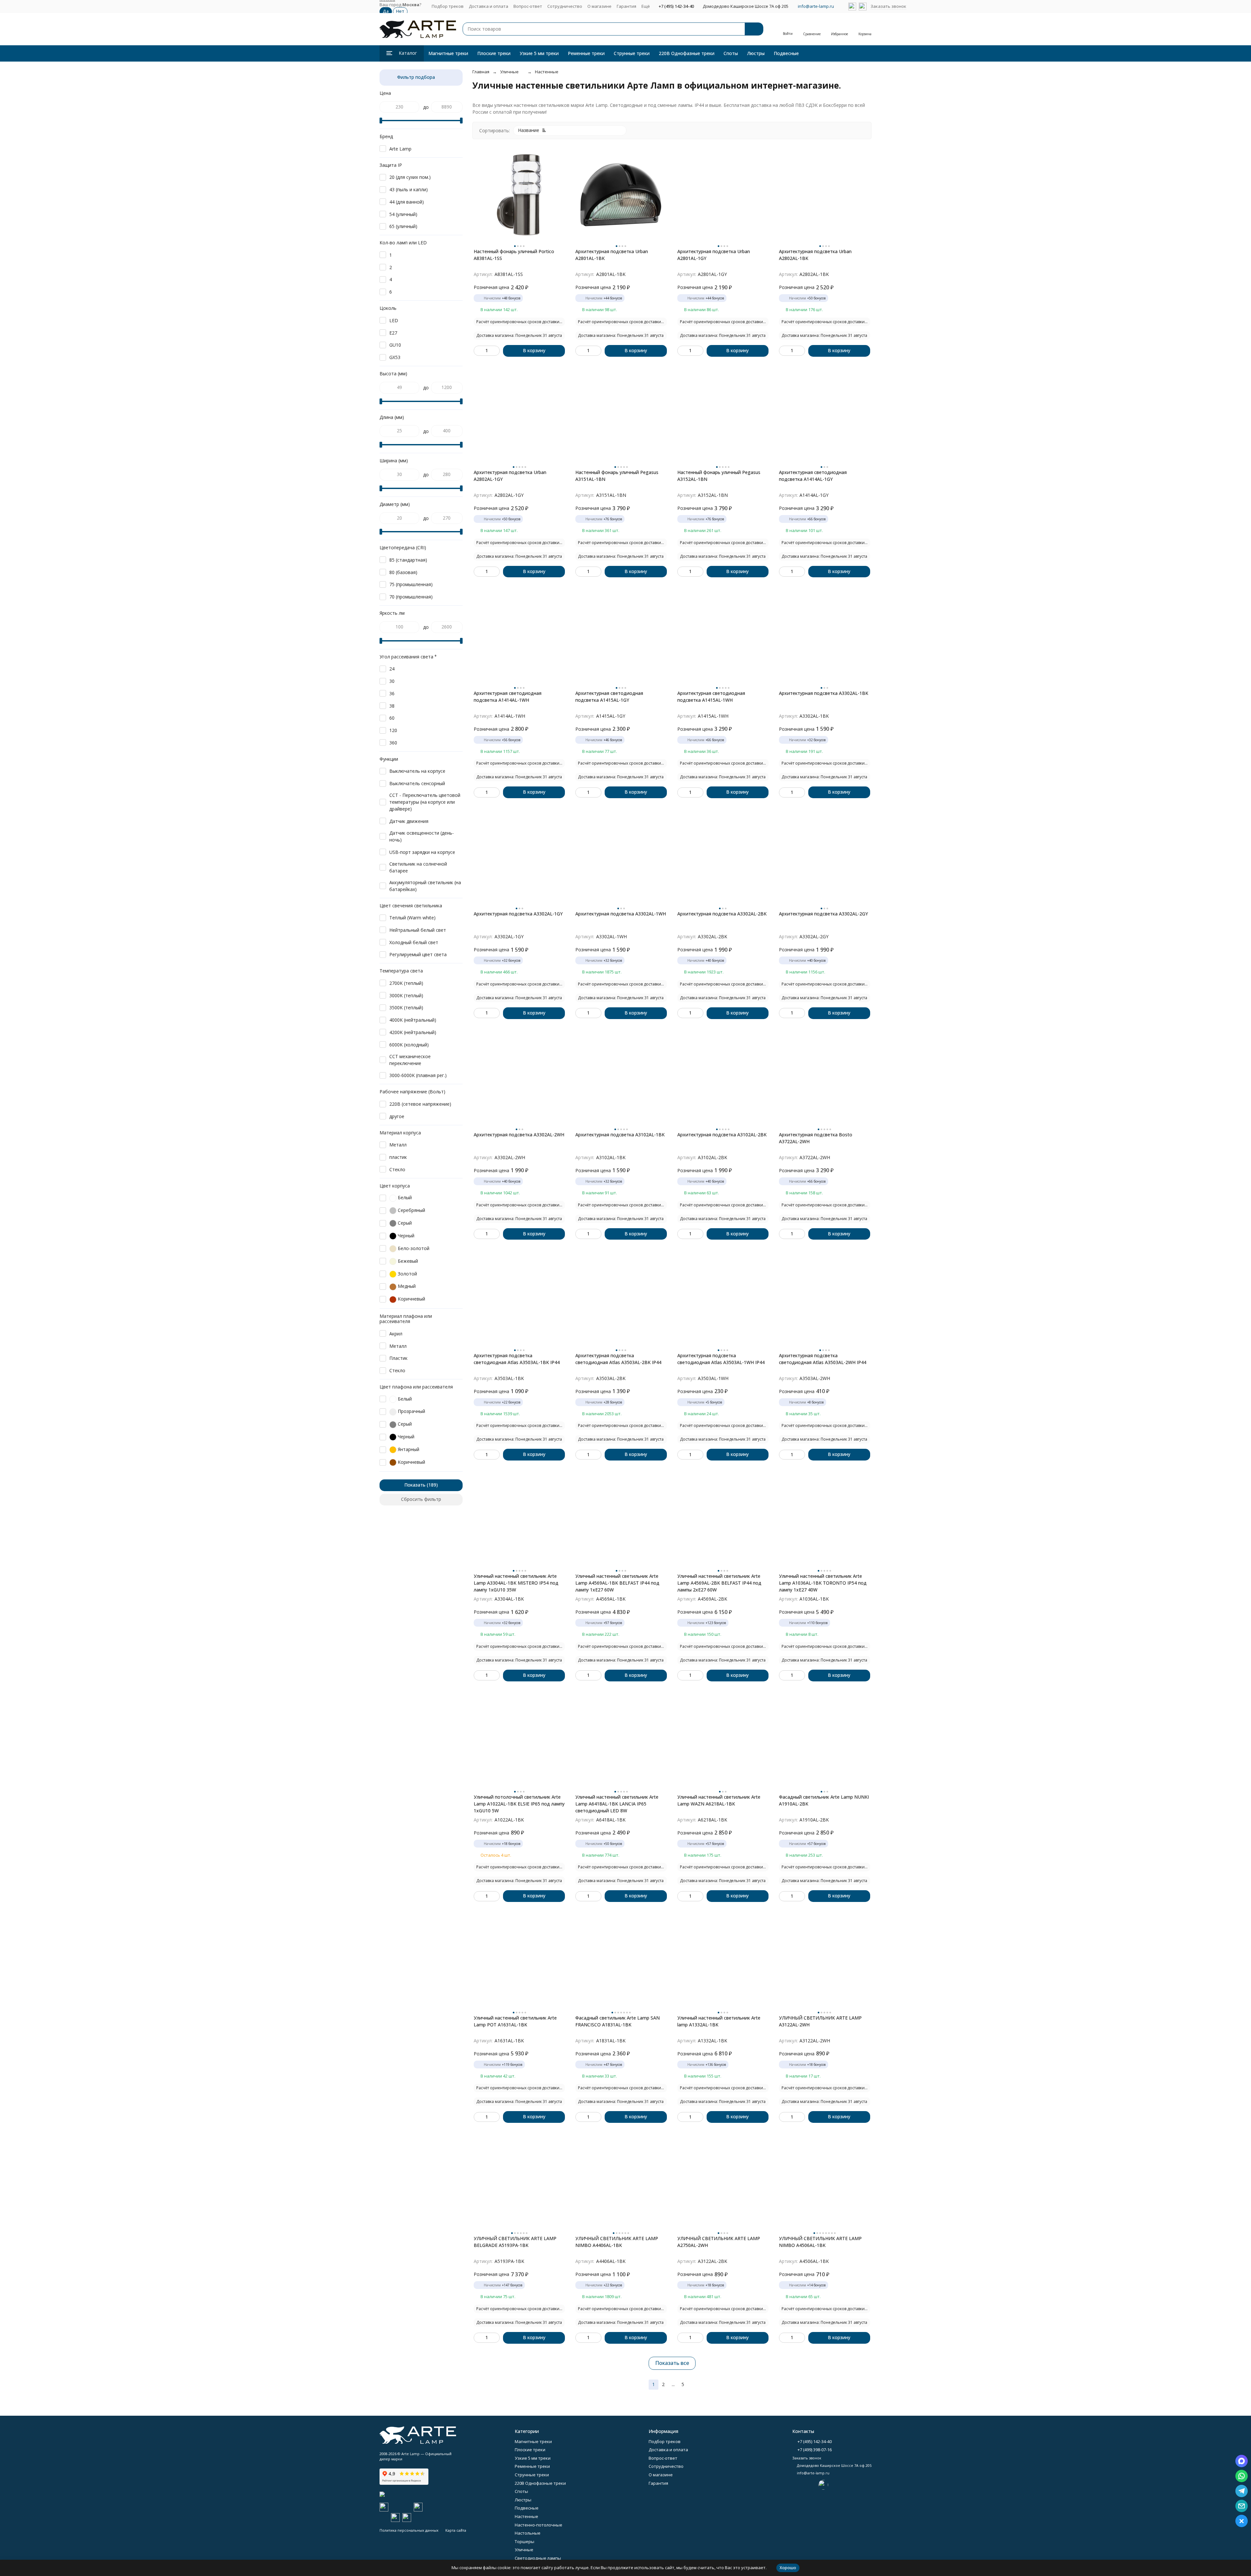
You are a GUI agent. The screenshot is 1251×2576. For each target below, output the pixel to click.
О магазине (599, 6)
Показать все (672, 2363)
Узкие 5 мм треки (539, 53)
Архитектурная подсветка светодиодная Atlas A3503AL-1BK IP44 (517, 1359)
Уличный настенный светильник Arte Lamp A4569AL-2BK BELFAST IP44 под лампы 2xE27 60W (719, 1583)
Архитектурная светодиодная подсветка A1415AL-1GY (609, 697)
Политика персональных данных (409, 2530)
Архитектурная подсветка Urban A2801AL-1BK (612, 255)
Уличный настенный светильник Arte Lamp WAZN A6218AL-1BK (719, 1800)
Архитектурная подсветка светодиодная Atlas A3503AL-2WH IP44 (823, 1359)
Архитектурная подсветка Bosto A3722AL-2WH (816, 1138)
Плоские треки (494, 53)
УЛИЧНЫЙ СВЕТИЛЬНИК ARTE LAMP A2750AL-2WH (719, 2242)
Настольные (528, 2533)
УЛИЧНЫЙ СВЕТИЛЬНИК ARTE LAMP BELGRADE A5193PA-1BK (515, 2242)
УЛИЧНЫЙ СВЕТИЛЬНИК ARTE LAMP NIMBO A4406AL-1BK (617, 2242)
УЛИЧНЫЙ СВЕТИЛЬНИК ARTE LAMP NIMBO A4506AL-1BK (820, 2242)
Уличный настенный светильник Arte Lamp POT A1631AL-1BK (515, 2021)
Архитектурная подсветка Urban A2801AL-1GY (714, 255)
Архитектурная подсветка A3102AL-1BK (620, 1135)
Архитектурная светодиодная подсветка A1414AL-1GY (813, 476)
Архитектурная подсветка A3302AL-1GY (518, 914)
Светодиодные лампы (538, 2558)
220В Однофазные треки (687, 53)
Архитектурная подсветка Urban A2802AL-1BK (815, 255)
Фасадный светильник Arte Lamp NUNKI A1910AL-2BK (824, 1800)
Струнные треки (632, 53)
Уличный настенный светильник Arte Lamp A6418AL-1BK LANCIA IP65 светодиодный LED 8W (617, 1804)
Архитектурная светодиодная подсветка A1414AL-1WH (508, 697)
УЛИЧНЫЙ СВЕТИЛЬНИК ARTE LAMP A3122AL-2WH (820, 2021)
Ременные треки (586, 53)
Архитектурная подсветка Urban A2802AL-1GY (510, 476)
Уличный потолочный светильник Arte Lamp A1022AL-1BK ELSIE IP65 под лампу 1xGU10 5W (519, 1804)
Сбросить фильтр (421, 1499)
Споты (731, 53)
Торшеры (525, 2541)
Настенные (547, 72)
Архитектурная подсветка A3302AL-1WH (621, 914)
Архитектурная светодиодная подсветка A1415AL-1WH (711, 697)
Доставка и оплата (489, 6)
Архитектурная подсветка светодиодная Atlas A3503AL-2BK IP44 (618, 1359)
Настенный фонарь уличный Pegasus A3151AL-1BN (617, 476)
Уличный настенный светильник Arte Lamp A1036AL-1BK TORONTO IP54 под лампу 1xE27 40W (823, 1583)
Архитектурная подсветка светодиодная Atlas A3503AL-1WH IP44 (721, 1359)
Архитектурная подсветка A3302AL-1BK (824, 693)
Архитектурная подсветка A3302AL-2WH (519, 1135)
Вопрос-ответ (528, 6)
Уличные (509, 72)
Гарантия (626, 6)
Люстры (756, 53)
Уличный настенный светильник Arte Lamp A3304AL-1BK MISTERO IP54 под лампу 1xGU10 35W (516, 1583)
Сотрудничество (565, 6)
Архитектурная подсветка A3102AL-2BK (722, 1135)
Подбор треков (448, 6)
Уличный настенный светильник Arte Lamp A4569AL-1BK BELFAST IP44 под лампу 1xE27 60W (617, 1583)
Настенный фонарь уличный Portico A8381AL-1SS (514, 255)
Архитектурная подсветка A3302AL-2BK (722, 914)
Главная (481, 72)
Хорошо (788, 2568)
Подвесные (786, 53)
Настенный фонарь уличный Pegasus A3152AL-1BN (719, 476)
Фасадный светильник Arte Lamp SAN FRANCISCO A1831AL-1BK (618, 2021)
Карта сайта (456, 2530)
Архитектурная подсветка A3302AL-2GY (823, 914)
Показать (415, 1485)
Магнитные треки (448, 53)
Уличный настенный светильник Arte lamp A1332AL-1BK (719, 2021)
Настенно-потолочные (539, 2525)
